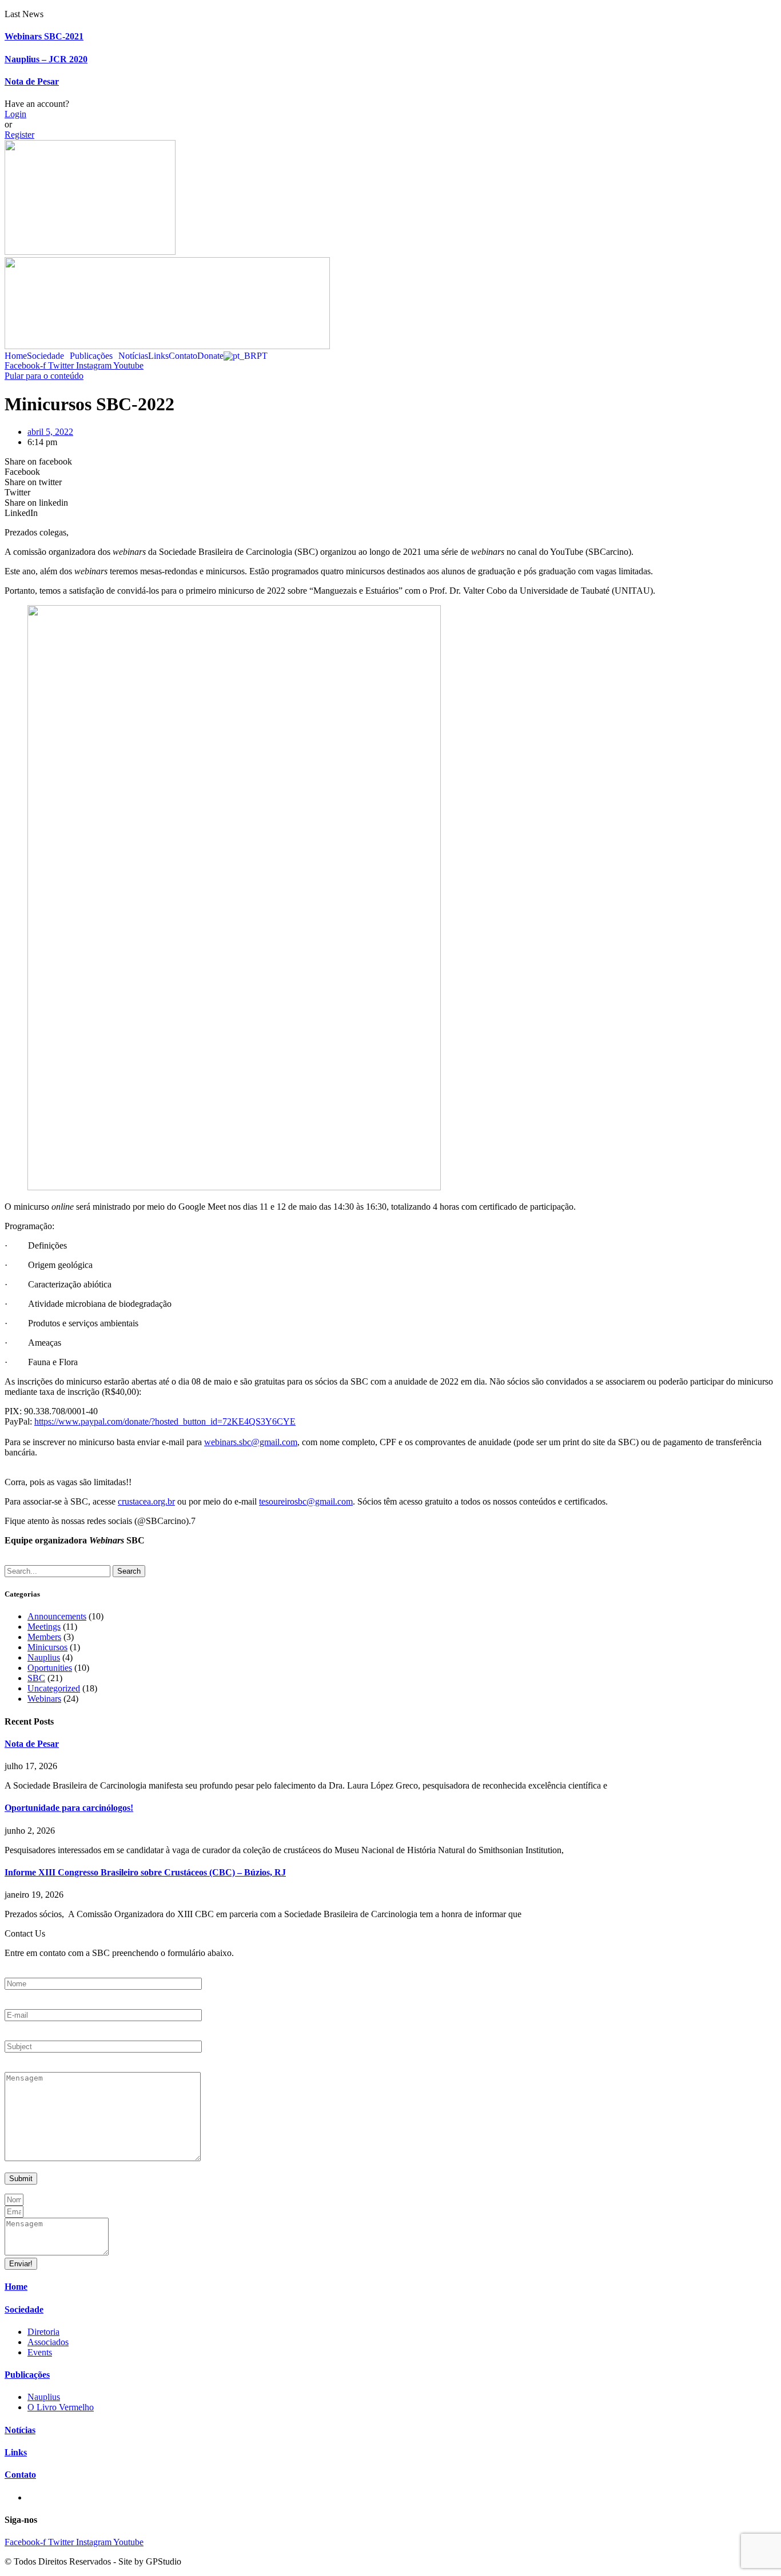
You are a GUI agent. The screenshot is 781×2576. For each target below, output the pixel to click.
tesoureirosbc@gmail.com (306, 1501)
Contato (183, 356)
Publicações (91, 356)
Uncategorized (54, 1688)
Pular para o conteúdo (44, 376)
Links (158, 356)
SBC (36, 1678)
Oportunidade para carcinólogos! (69, 1808)
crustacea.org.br (146, 1501)
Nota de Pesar (32, 81)
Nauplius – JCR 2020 (46, 59)
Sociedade (45, 356)
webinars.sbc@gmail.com (251, 1442)
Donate (210, 356)
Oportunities (50, 1668)
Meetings (44, 1627)
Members (44, 1637)
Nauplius (44, 1657)
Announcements (57, 1616)
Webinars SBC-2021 (44, 36)
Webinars (44, 1699)
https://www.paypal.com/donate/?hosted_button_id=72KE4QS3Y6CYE (165, 1421)
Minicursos (47, 1647)
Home (16, 356)
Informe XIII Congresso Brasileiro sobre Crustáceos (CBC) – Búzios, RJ (145, 1872)
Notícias (133, 356)
